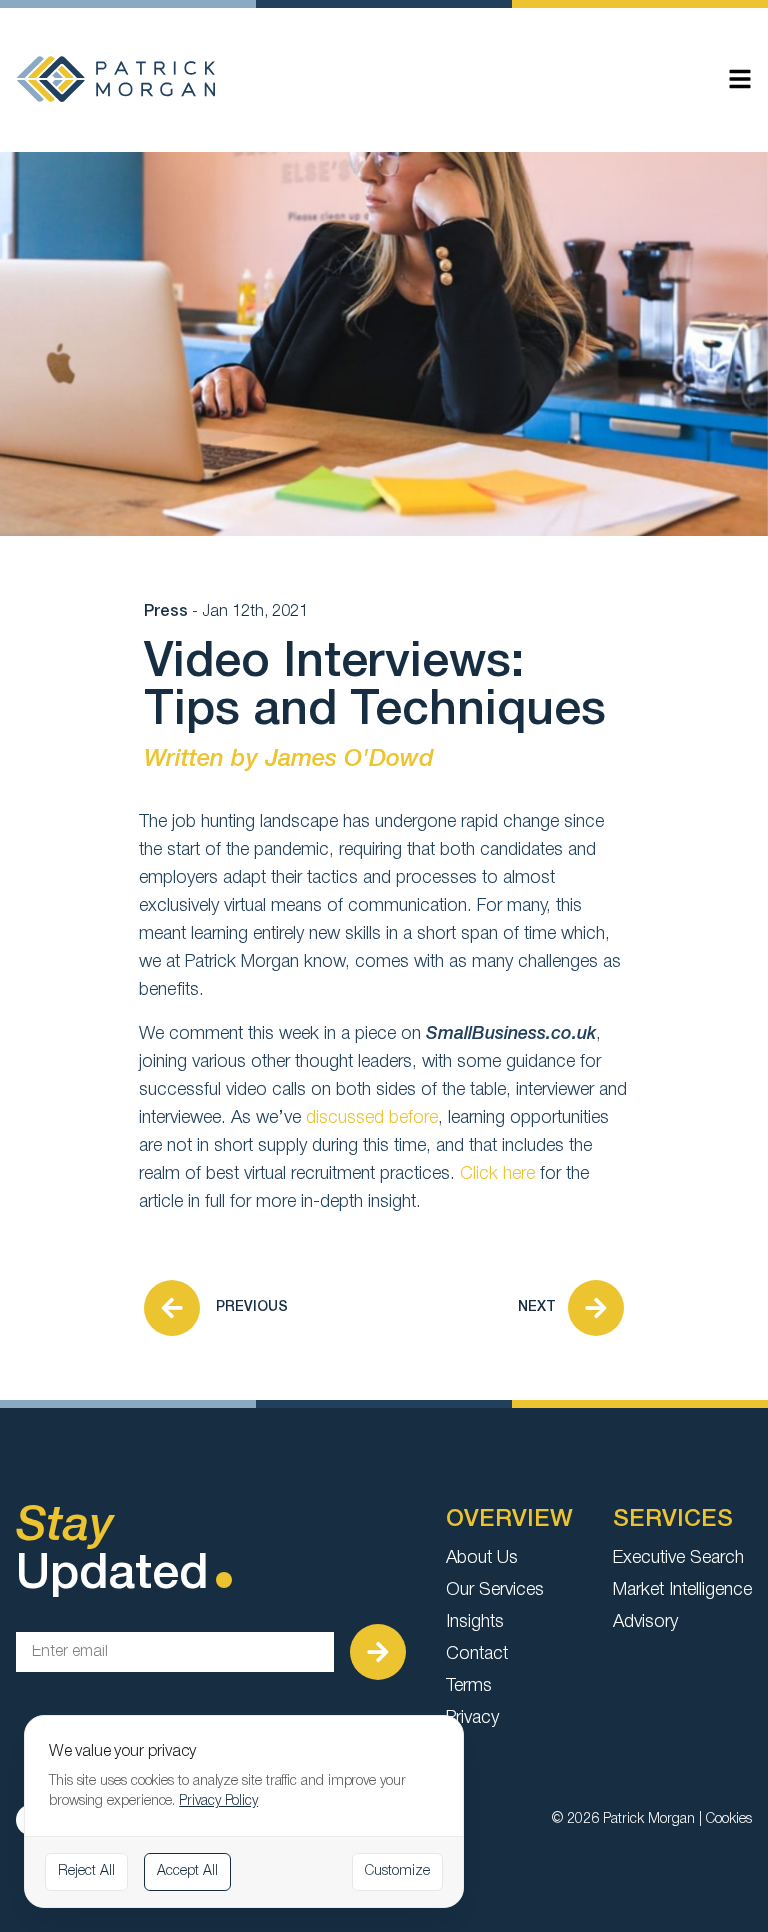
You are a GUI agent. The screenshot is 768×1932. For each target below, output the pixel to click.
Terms (469, 1686)
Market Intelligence (682, 1590)
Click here (497, 1174)
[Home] (116, 79)
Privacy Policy (218, 1801)
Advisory (645, 1622)
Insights (475, 1622)
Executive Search (678, 1558)
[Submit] (378, 1652)
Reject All (86, 1871)
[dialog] (244, 1811)
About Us (482, 1558)
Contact (477, 1654)
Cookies (729, 1819)
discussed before (372, 1118)
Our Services (495, 1590)
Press (166, 612)
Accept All (187, 1871)
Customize (397, 1871)
